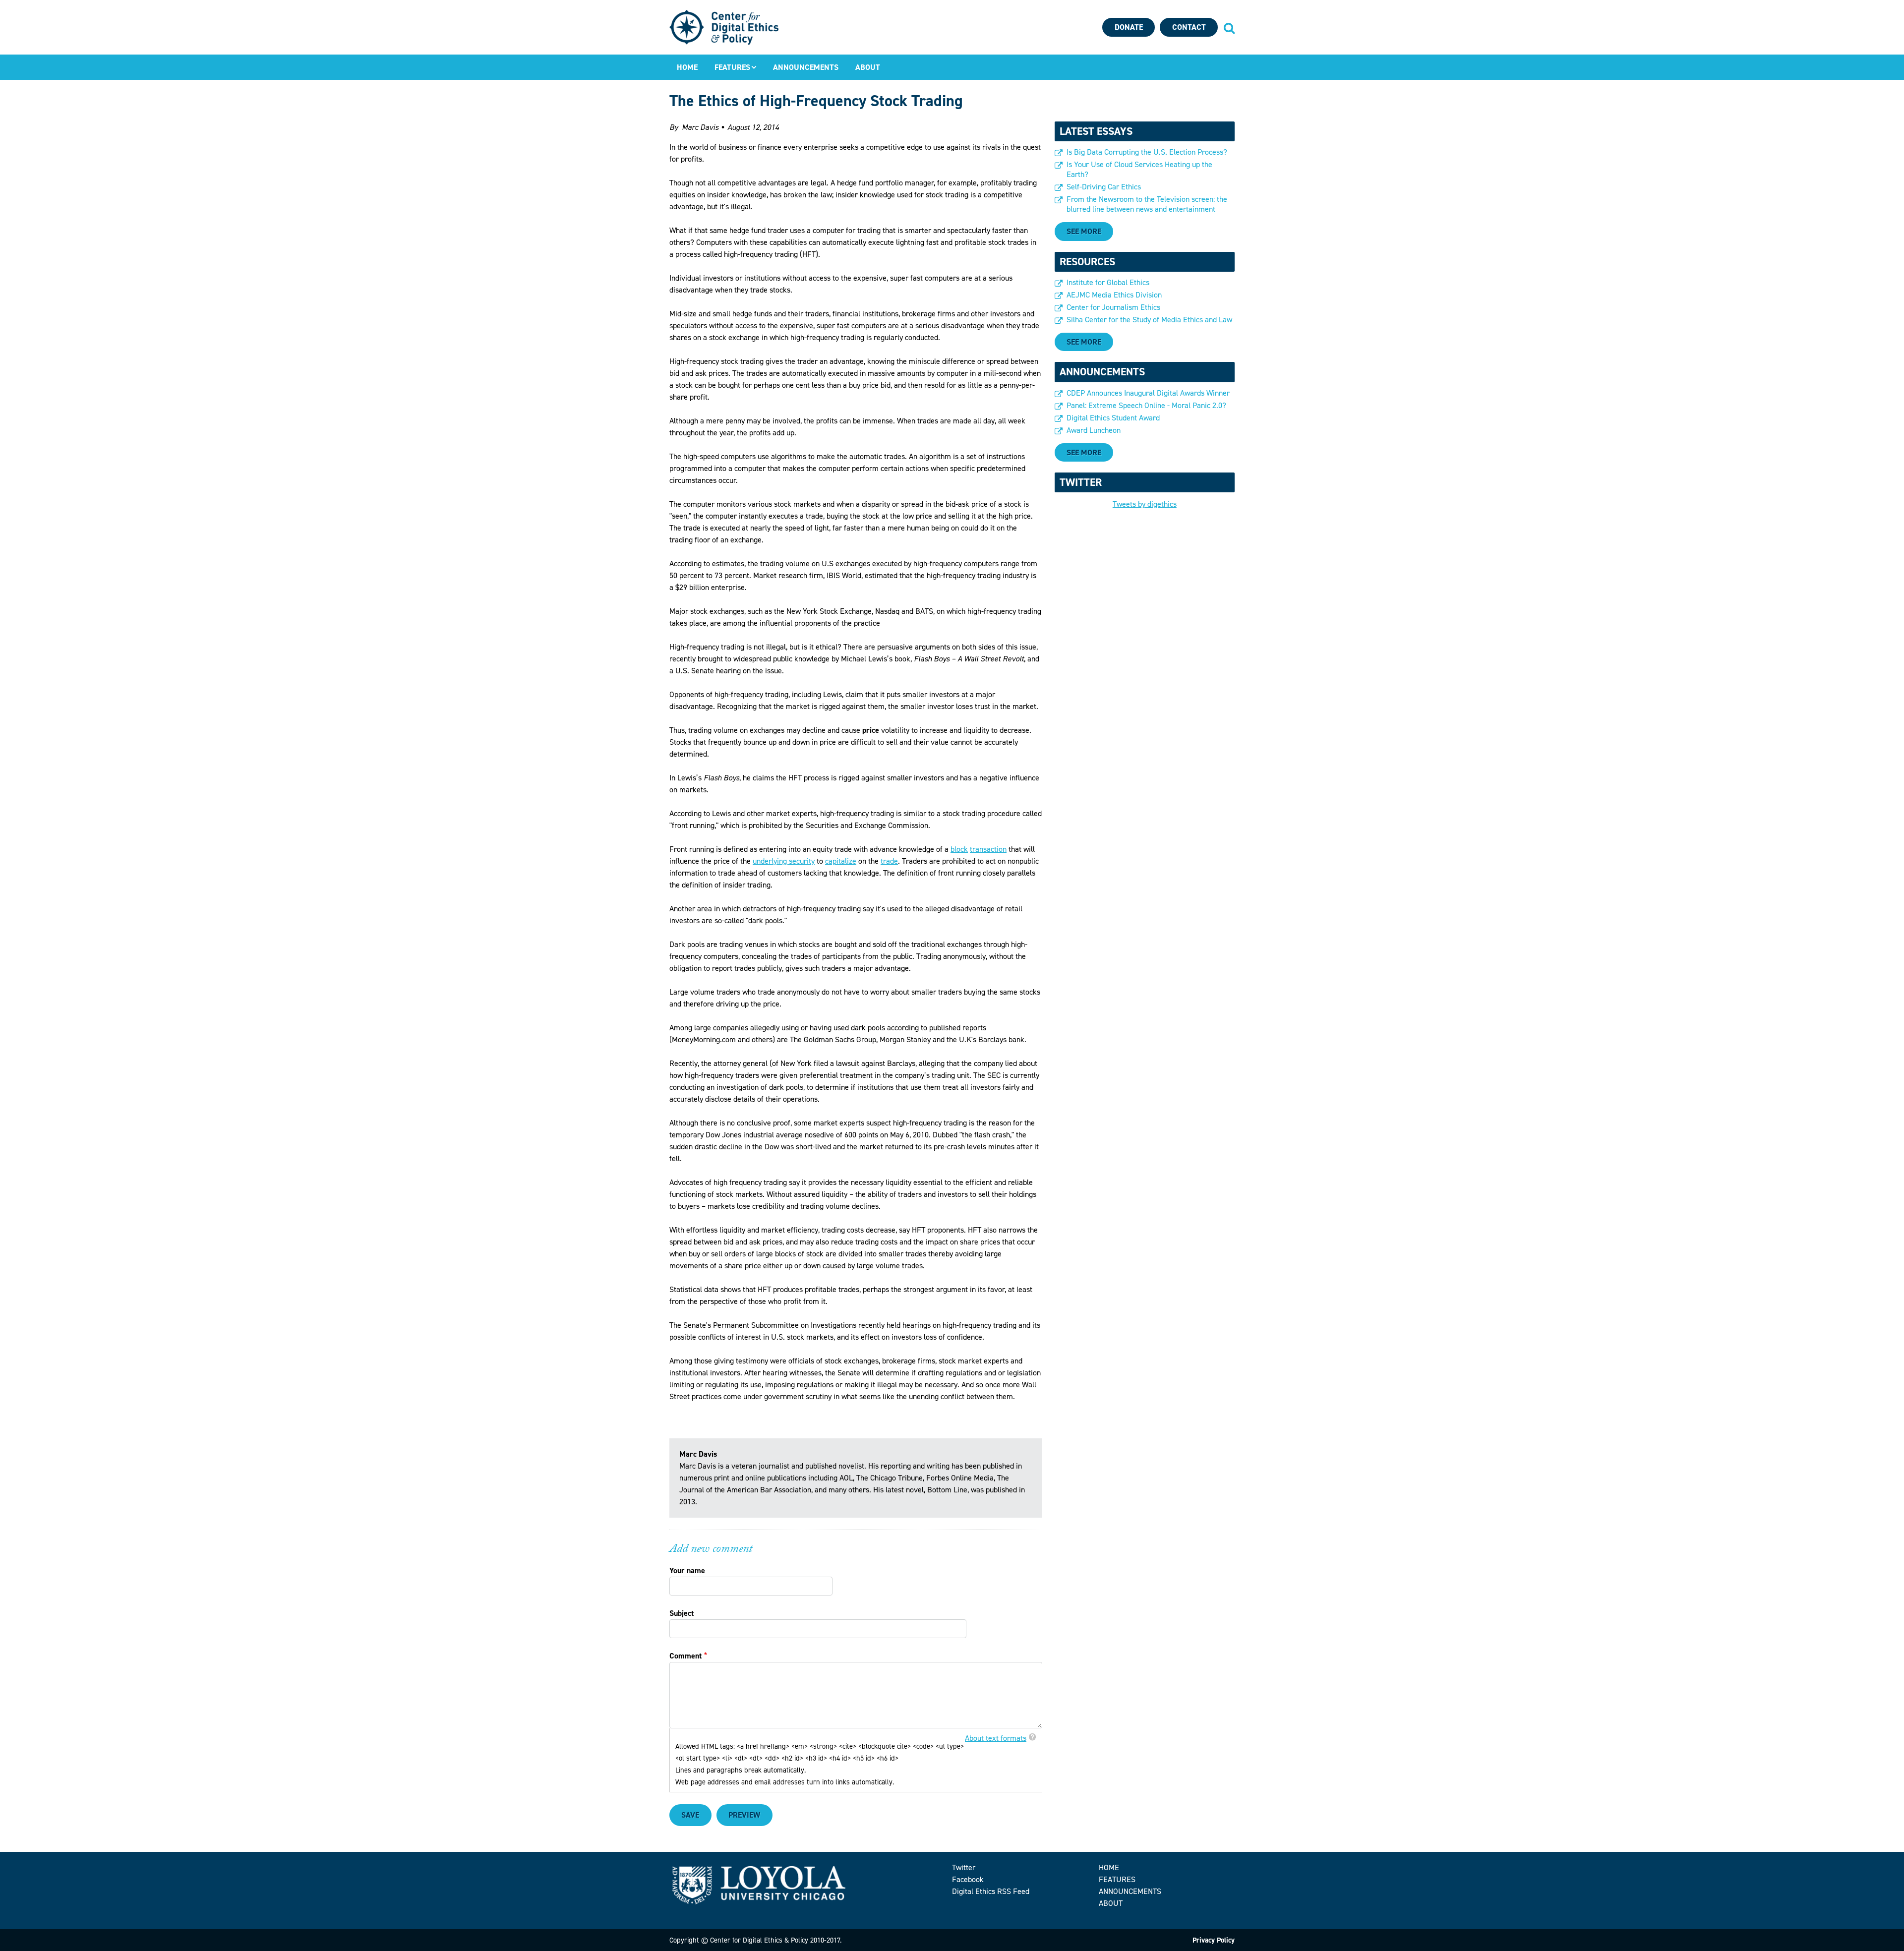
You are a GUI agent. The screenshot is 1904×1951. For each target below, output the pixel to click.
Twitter (964, 1867)
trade (889, 861)
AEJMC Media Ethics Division (1114, 295)
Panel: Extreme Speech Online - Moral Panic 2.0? (1146, 406)
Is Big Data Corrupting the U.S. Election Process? (1147, 152)
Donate (1129, 27)
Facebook (968, 1879)
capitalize (841, 861)
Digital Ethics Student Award (1113, 418)
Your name (687, 1570)
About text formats (996, 1738)
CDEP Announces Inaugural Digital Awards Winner (1148, 393)
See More (1084, 231)
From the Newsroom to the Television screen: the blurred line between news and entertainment (1147, 204)
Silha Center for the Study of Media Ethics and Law (1149, 320)
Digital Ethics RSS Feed (991, 1891)
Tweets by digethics (1145, 504)
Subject (682, 1613)
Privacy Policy (1214, 1940)
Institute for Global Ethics (1108, 283)
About (868, 67)
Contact (1189, 27)
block (959, 849)
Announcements (806, 67)
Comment (685, 1656)
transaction (988, 849)
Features (732, 67)
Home (687, 67)
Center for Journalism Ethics (1113, 307)
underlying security (784, 861)
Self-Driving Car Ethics (1104, 187)
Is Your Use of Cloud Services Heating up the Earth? (1139, 170)
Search (1229, 28)
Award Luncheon (1094, 430)
